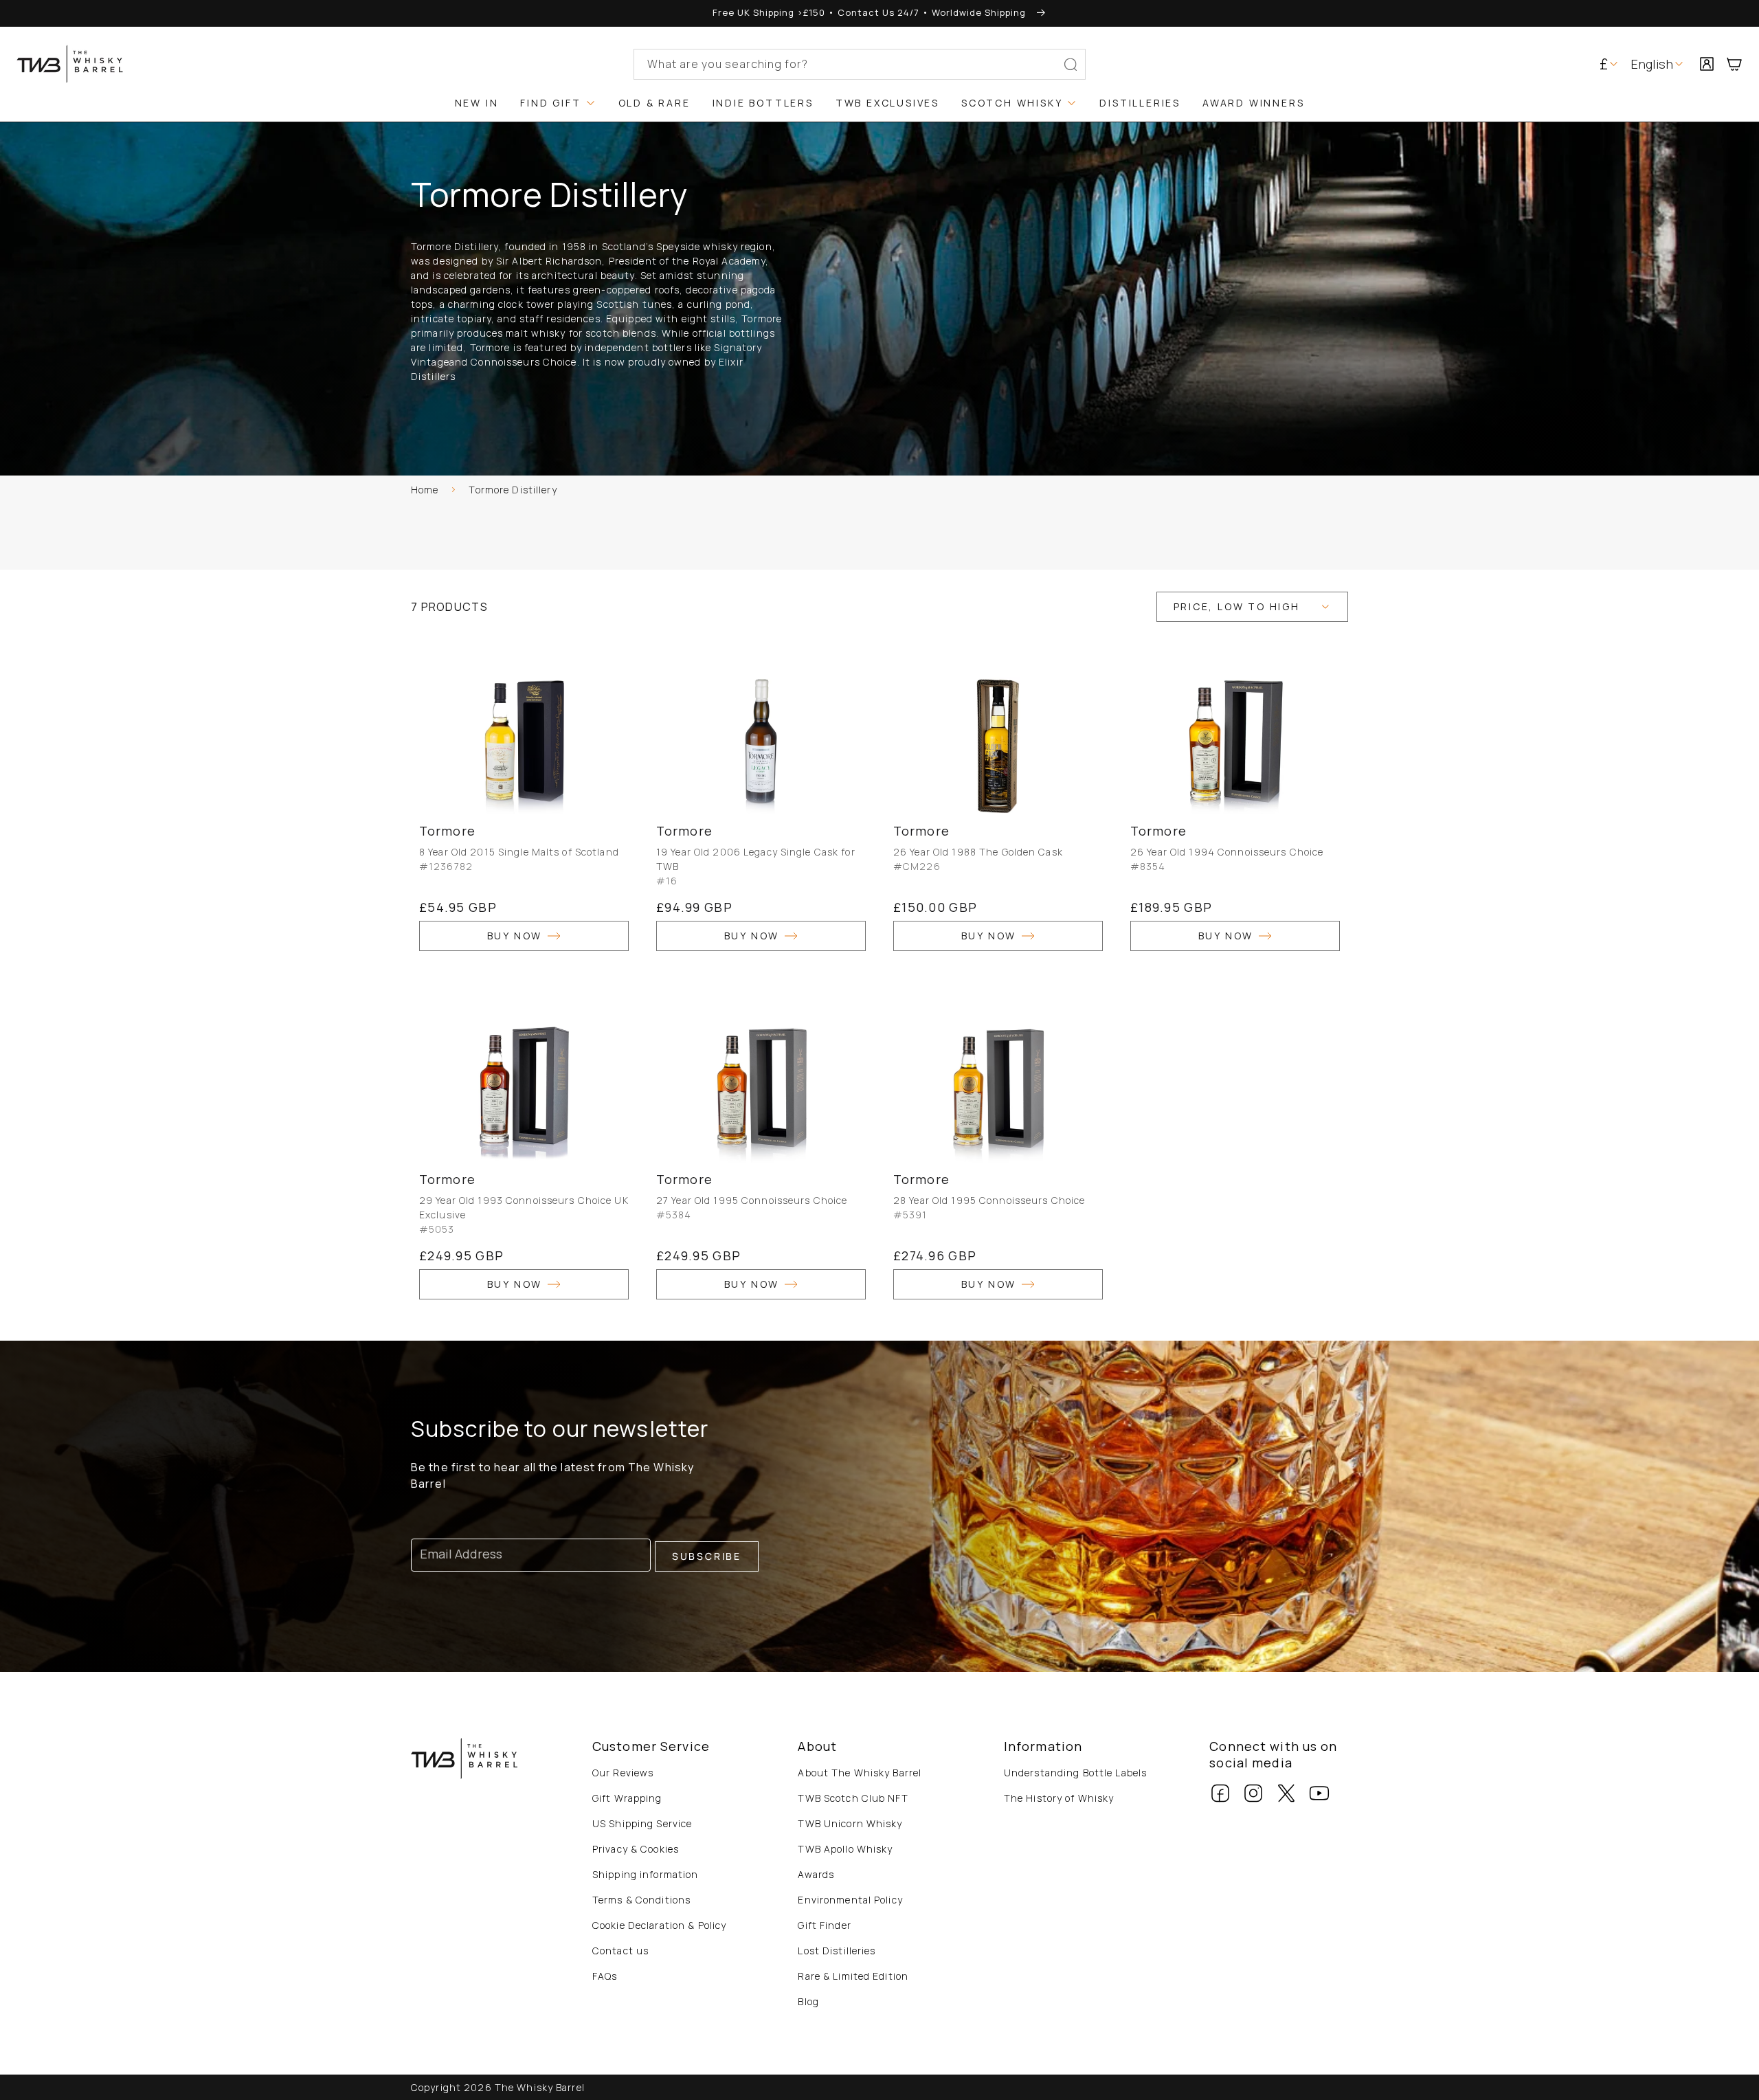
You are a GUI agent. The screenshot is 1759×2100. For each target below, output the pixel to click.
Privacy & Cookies (636, 1849)
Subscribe (707, 1556)
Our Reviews (623, 1773)
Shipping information (645, 1874)
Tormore (447, 831)
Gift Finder (824, 1925)
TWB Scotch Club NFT (853, 1798)
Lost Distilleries (837, 1951)
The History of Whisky (1059, 1798)
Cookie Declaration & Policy (659, 1925)
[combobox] (860, 64)
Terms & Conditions (641, 1900)
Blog (808, 2001)
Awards (816, 1874)
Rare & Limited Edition (853, 1976)
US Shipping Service (642, 1823)
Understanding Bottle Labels (1075, 1773)
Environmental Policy (850, 1900)
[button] (1740, 64)
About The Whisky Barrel (860, 1773)
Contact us (620, 1951)
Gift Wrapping (627, 1798)
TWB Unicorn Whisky (850, 1823)
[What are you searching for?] (1071, 65)
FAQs (605, 1976)
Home (425, 490)
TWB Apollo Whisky (845, 1849)
